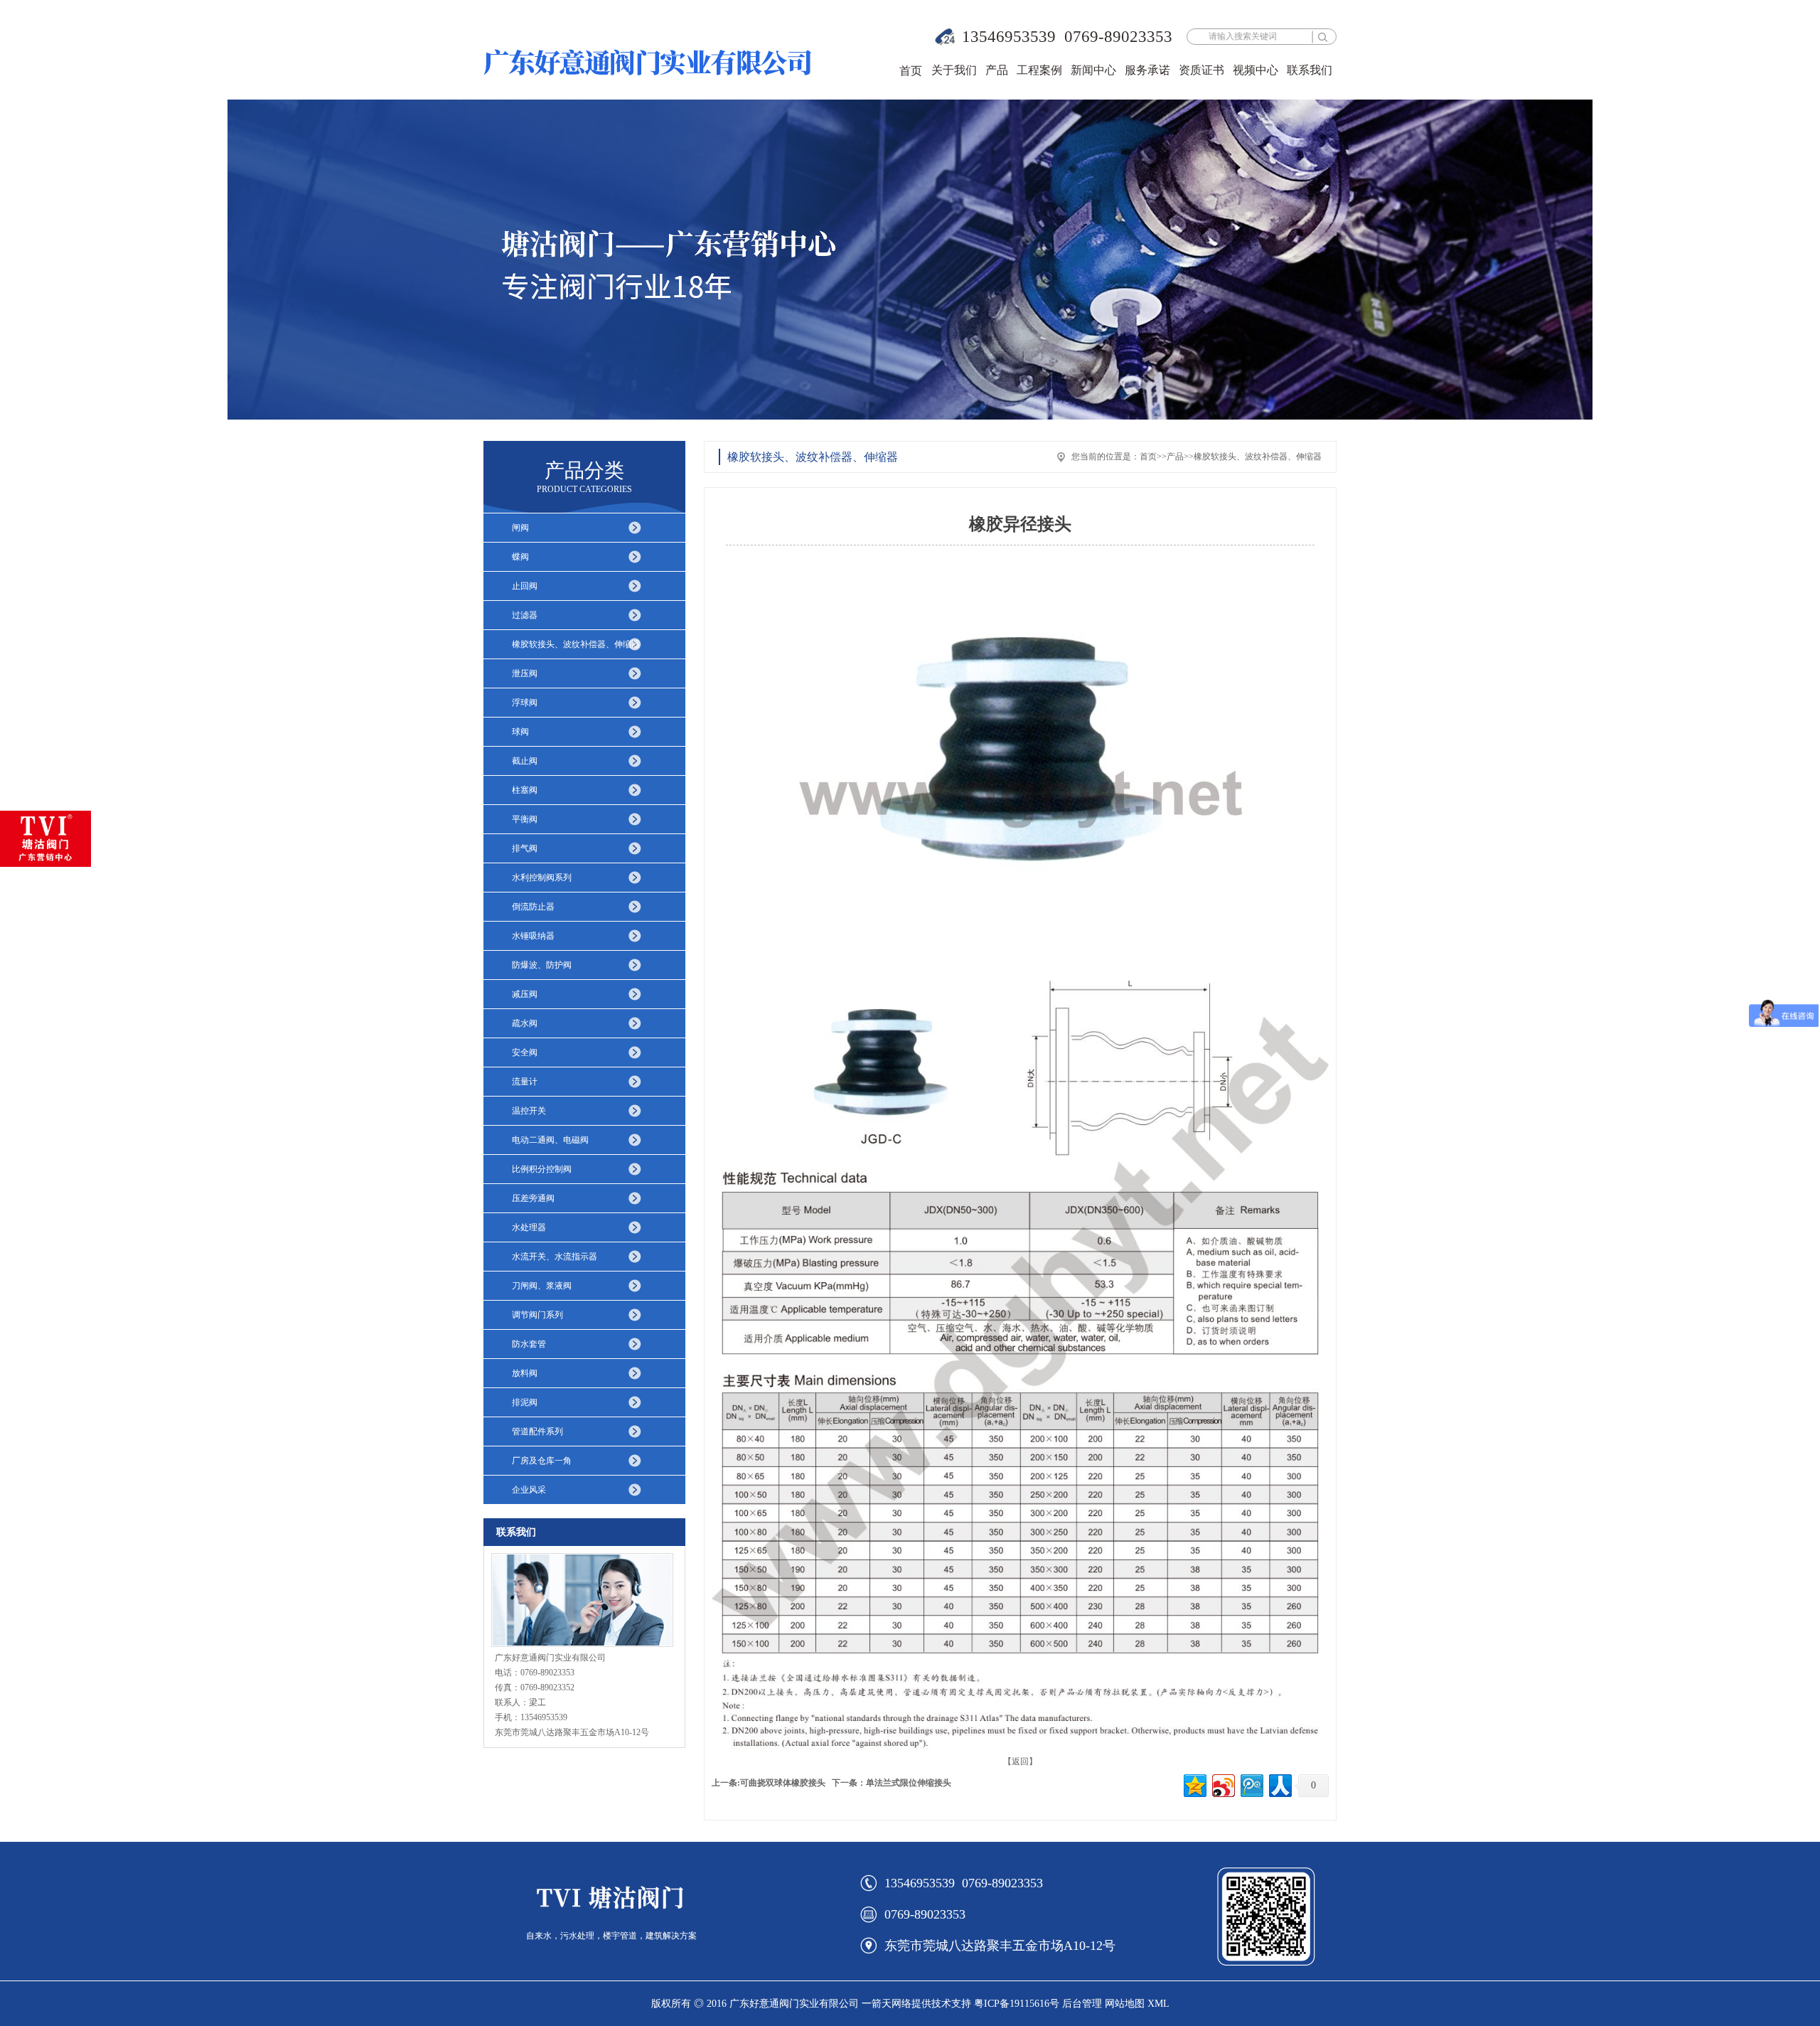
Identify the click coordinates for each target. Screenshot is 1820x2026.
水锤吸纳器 (533, 936)
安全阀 (525, 1052)
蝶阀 (520, 557)
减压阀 (525, 994)
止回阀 (525, 586)
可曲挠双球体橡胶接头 (783, 1783)
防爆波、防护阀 (542, 965)
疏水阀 (525, 1023)
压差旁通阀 (533, 1198)
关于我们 (954, 70)
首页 (911, 71)
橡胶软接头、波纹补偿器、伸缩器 (576, 644)
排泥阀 (525, 1402)
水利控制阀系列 (542, 878)
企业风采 (529, 1490)
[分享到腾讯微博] (1251, 1784)
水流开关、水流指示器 (555, 1257)
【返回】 (1020, 1761)
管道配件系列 (537, 1431)
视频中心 (1256, 70)
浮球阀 (525, 703)
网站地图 (1125, 2004)
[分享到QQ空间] (1194, 1784)
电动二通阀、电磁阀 (550, 1140)
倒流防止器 (533, 907)
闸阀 (520, 528)
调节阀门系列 (537, 1315)
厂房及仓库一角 (542, 1461)
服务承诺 (1147, 70)
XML (1158, 2004)
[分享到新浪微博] (1222, 1784)
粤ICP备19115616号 (1017, 2004)
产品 (997, 70)
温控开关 (529, 1111)
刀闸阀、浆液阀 (542, 1286)
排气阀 (525, 848)
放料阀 (525, 1373)
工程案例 (1039, 70)
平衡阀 (525, 819)
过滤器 (525, 615)
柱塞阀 (525, 790)
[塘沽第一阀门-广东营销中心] (45, 839)
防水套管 (529, 1344)
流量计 (525, 1082)
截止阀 (525, 761)
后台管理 (1082, 2004)
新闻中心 (1093, 70)
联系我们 (1310, 70)
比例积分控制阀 (542, 1169)
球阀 (520, 732)
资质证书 (1201, 70)
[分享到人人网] (1279, 1784)
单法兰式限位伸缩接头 (909, 1783)
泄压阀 (525, 673)
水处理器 (529, 1227)
